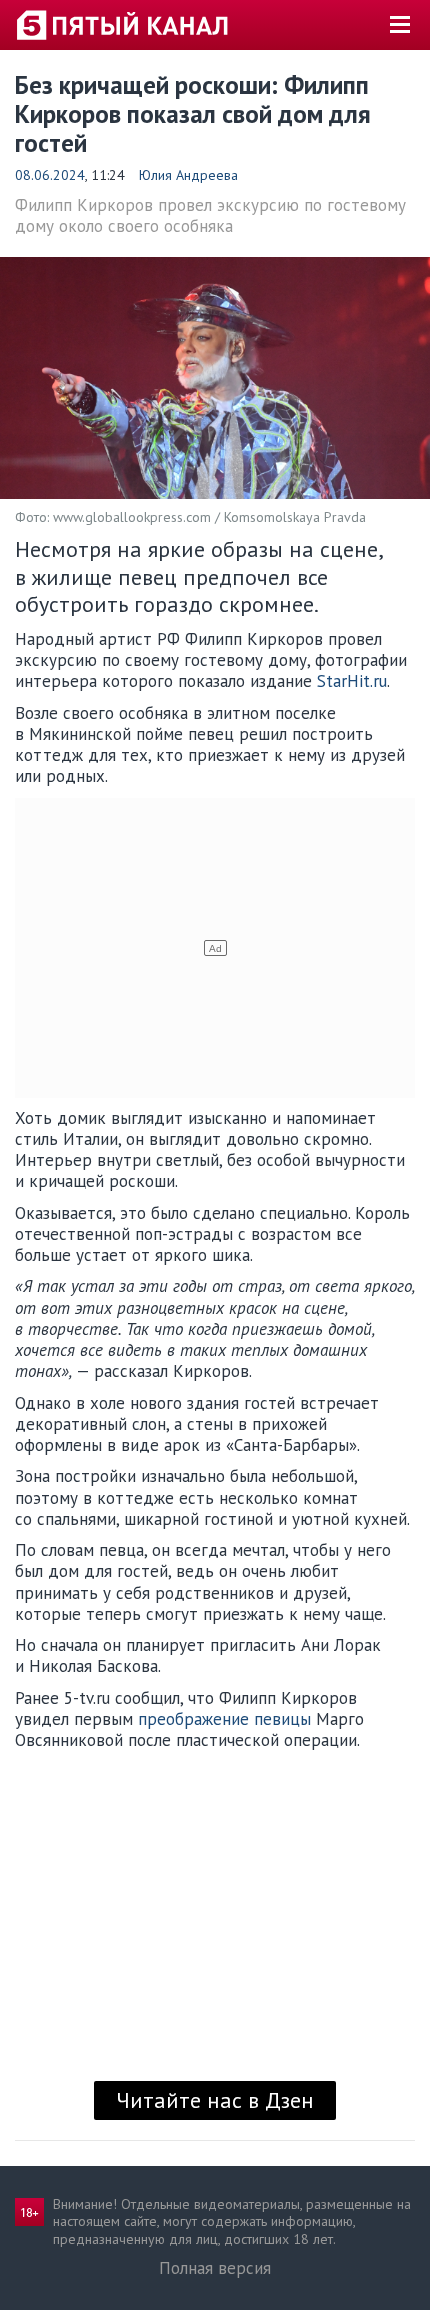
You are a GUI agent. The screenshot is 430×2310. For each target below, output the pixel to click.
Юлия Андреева (188, 175)
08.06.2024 (50, 175)
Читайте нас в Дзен (215, 2100)
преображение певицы (224, 1719)
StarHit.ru (352, 681)
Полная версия (215, 2268)
